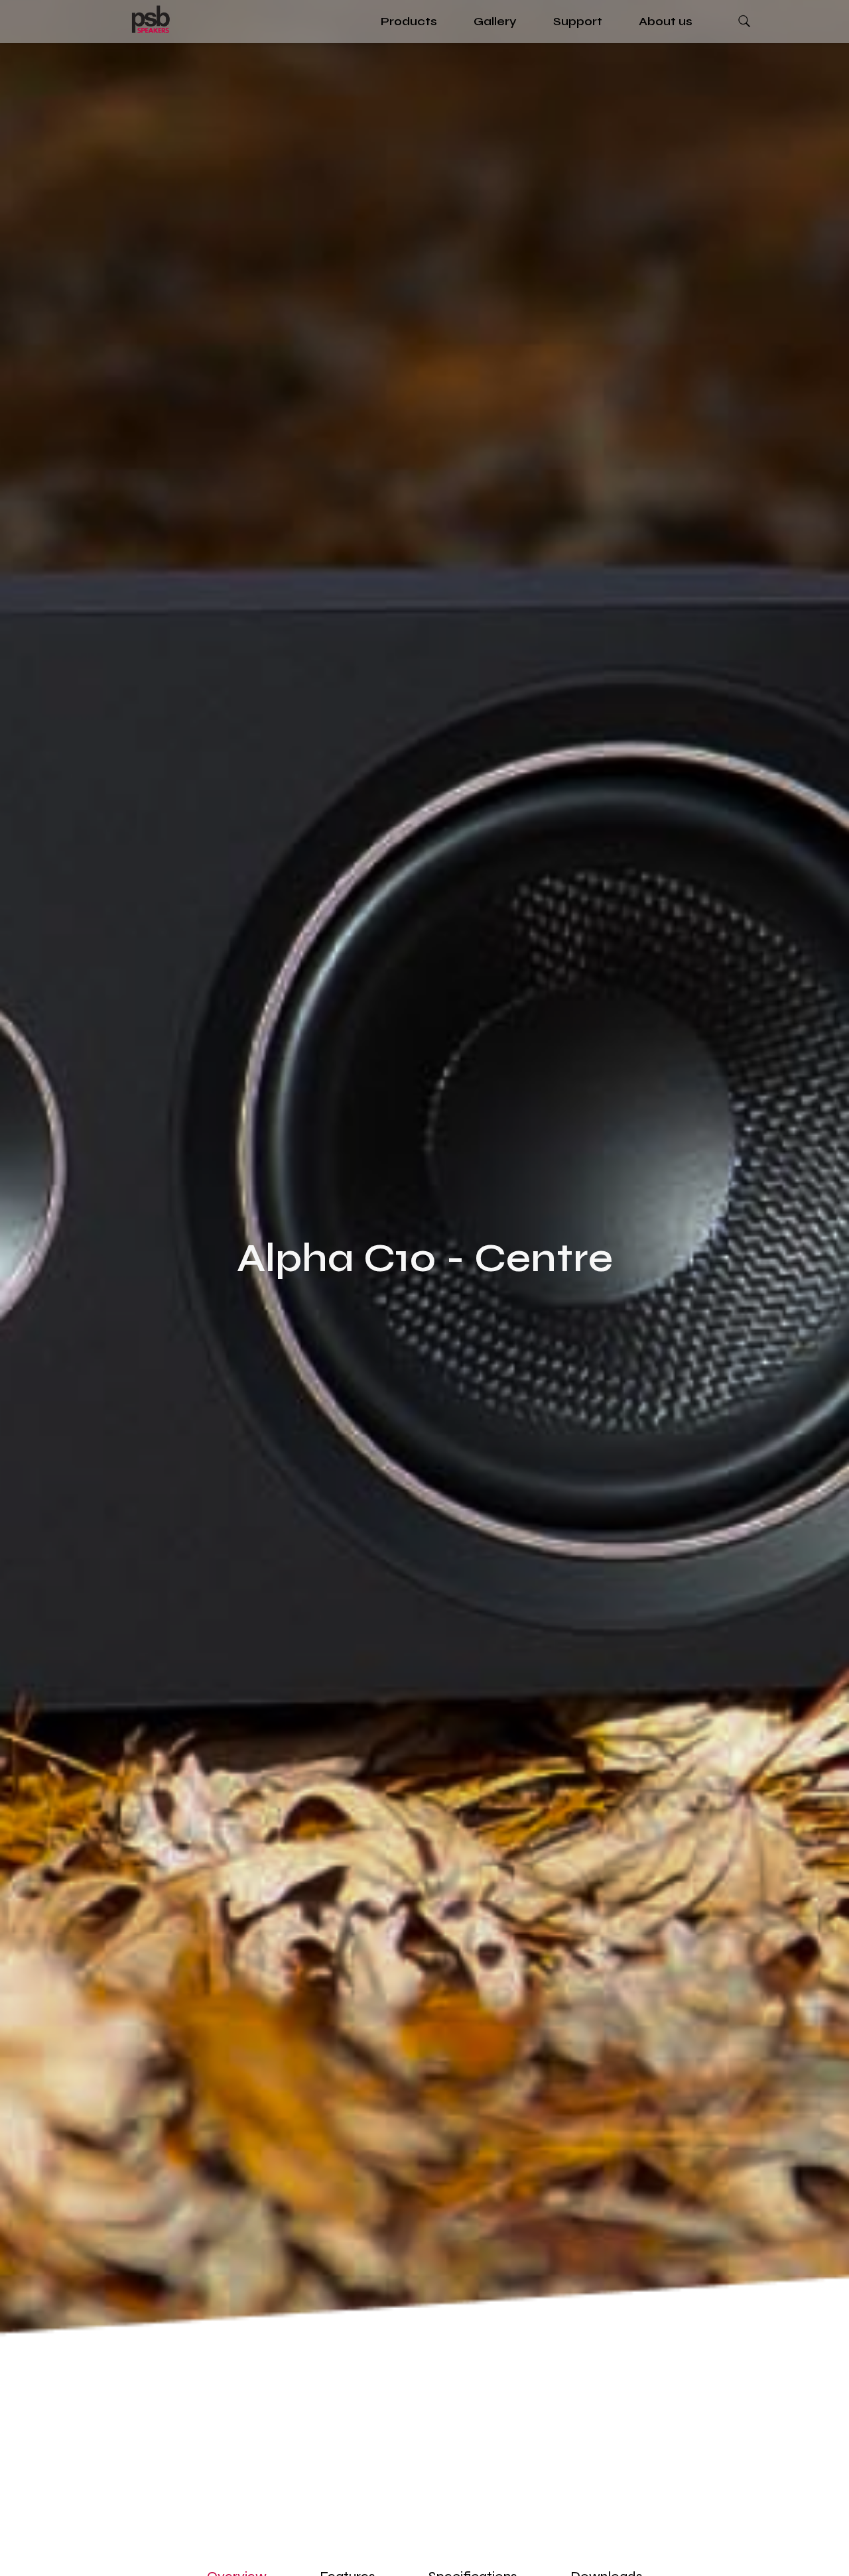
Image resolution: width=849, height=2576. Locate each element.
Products (409, 21)
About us (666, 21)
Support (578, 21)
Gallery (495, 21)
